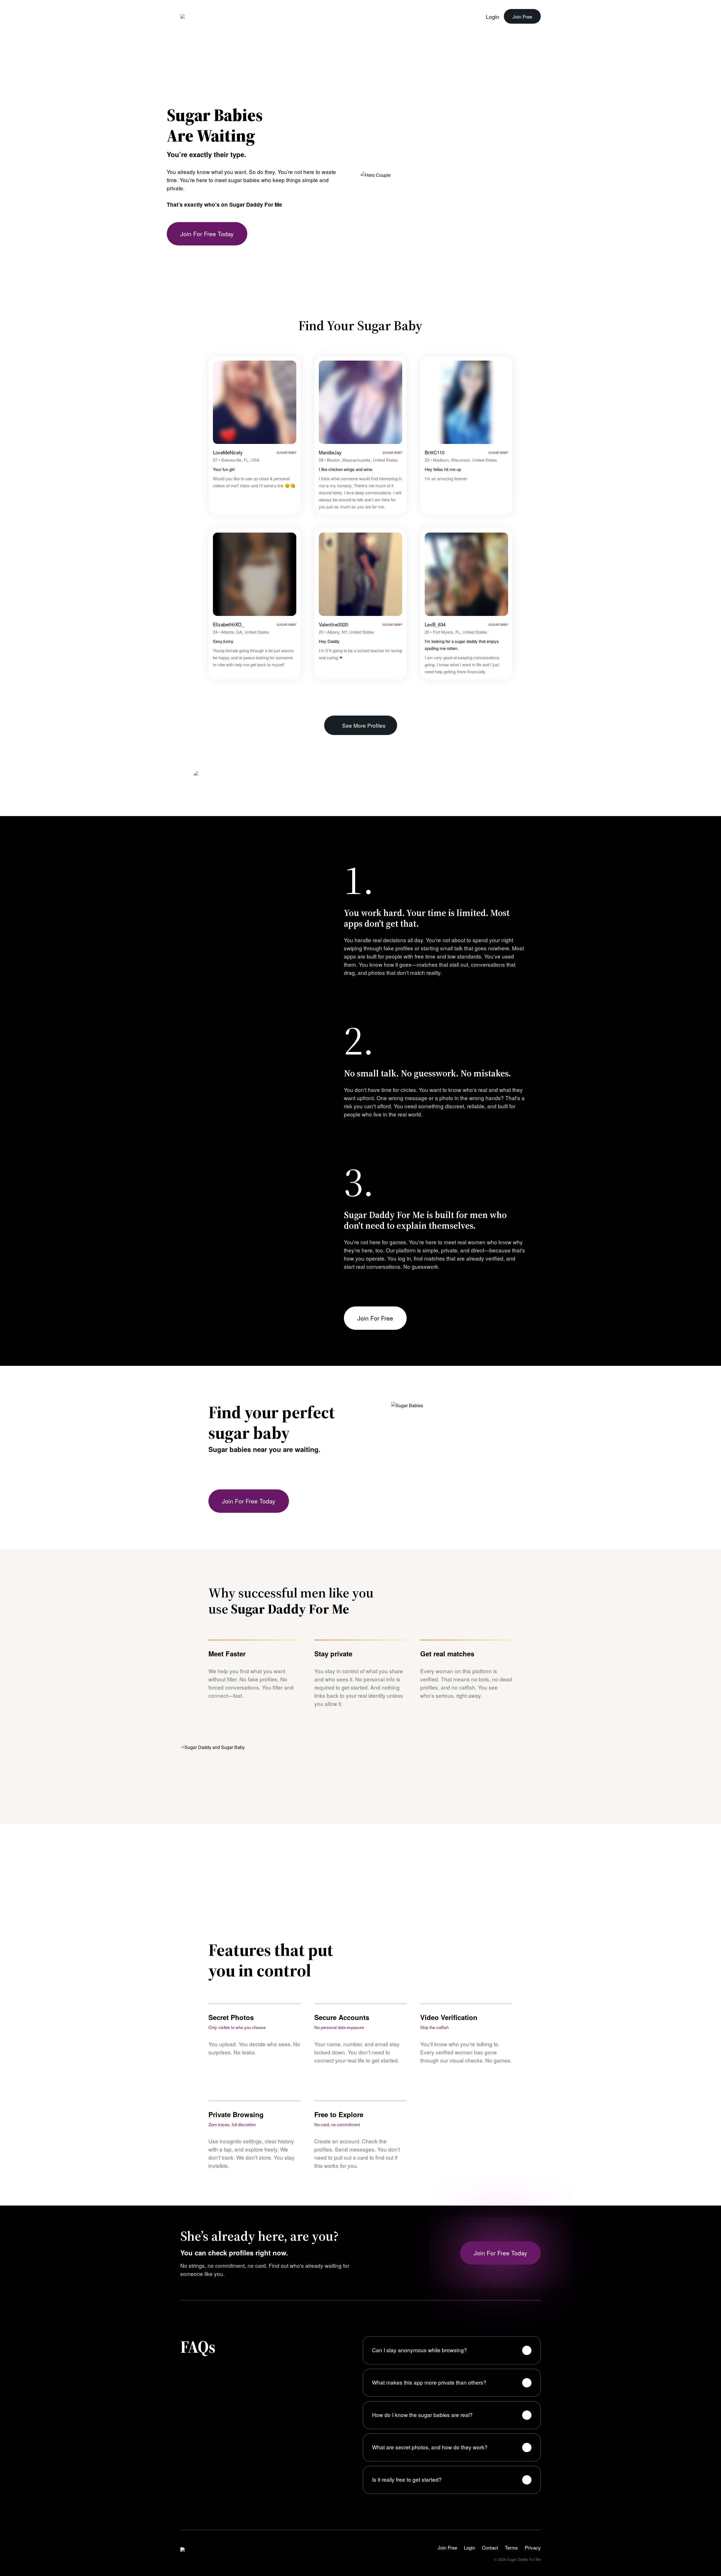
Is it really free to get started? (407, 2479)
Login (493, 16)
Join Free (522, 16)
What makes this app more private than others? (429, 2382)
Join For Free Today (207, 234)
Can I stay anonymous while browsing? (420, 2350)
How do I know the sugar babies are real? (422, 2415)
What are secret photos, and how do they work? (430, 2447)
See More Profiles (364, 725)
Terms (511, 2547)
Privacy (533, 2547)
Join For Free (375, 1318)
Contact (490, 2547)
